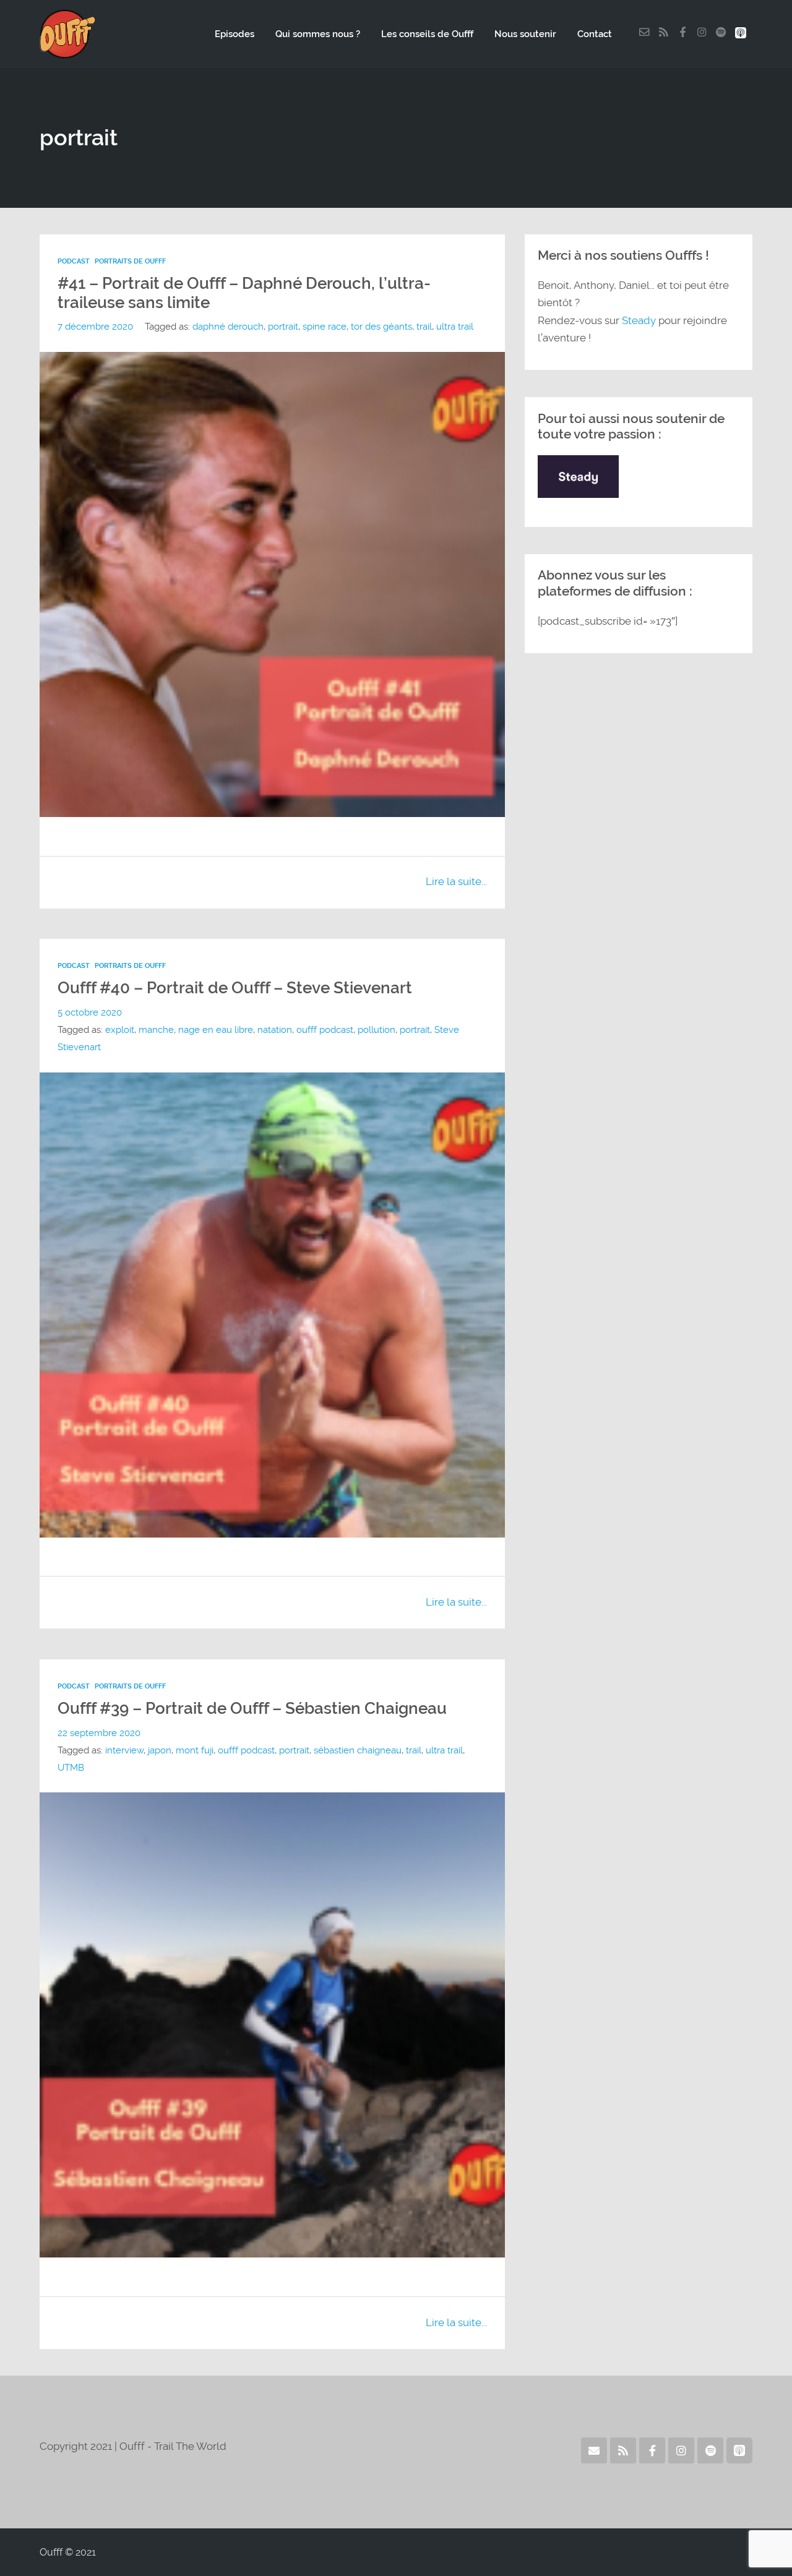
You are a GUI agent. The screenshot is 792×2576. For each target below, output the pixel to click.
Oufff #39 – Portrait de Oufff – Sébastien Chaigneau (252, 1708)
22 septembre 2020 (99, 1733)
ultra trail (455, 327)
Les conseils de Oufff (427, 34)
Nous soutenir (525, 34)
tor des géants (381, 327)
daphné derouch (228, 327)
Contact (595, 34)
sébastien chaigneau (358, 1750)
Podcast (74, 261)
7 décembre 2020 (95, 327)
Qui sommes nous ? (318, 34)
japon (160, 1750)
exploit (120, 1030)
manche (156, 1030)
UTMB (71, 1768)
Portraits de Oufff (130, 261)
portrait (283, 327)
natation (275, 1030)
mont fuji (195, 1750)
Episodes (235, 34)
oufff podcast (325, 1030)
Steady (639, 320)
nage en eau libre (216, 1030)
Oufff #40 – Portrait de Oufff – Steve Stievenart (235, 988)
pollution (377, 1030)
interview (124, 1750)
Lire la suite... (456, 881)
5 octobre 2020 (90, 1012)
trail (424, 327)
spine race (325, 327)
